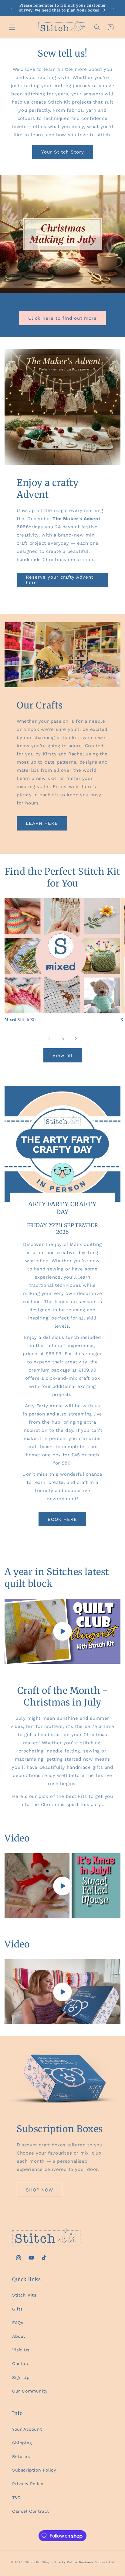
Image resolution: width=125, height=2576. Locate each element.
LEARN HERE (42, 823)
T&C (16, 2498)
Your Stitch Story (63, 152)
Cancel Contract (31, 2511)
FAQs (18, 2323)
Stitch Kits (24, 2295)
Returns (21, 2456)
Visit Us (21, 2350)
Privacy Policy (28, 2484)
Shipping (22, 2443)
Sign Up (21, 2377)
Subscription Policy (34, 2470)
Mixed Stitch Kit (20, 1020)
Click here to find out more (62, 318)
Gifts (17, 2309)
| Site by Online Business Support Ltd (83, 2562)
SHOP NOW (39, 2190)
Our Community (30, 2391)
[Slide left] (49, 1039)
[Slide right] (76, 1039)
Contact (21, 2363)
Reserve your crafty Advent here (60, 580)
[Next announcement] (114, 8)
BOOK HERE (62, 1519)
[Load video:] (62, 1631)
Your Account (27, 2429)
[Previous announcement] (11, 8)
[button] (12, 27)
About (19, 2336)
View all (63, 1055)
